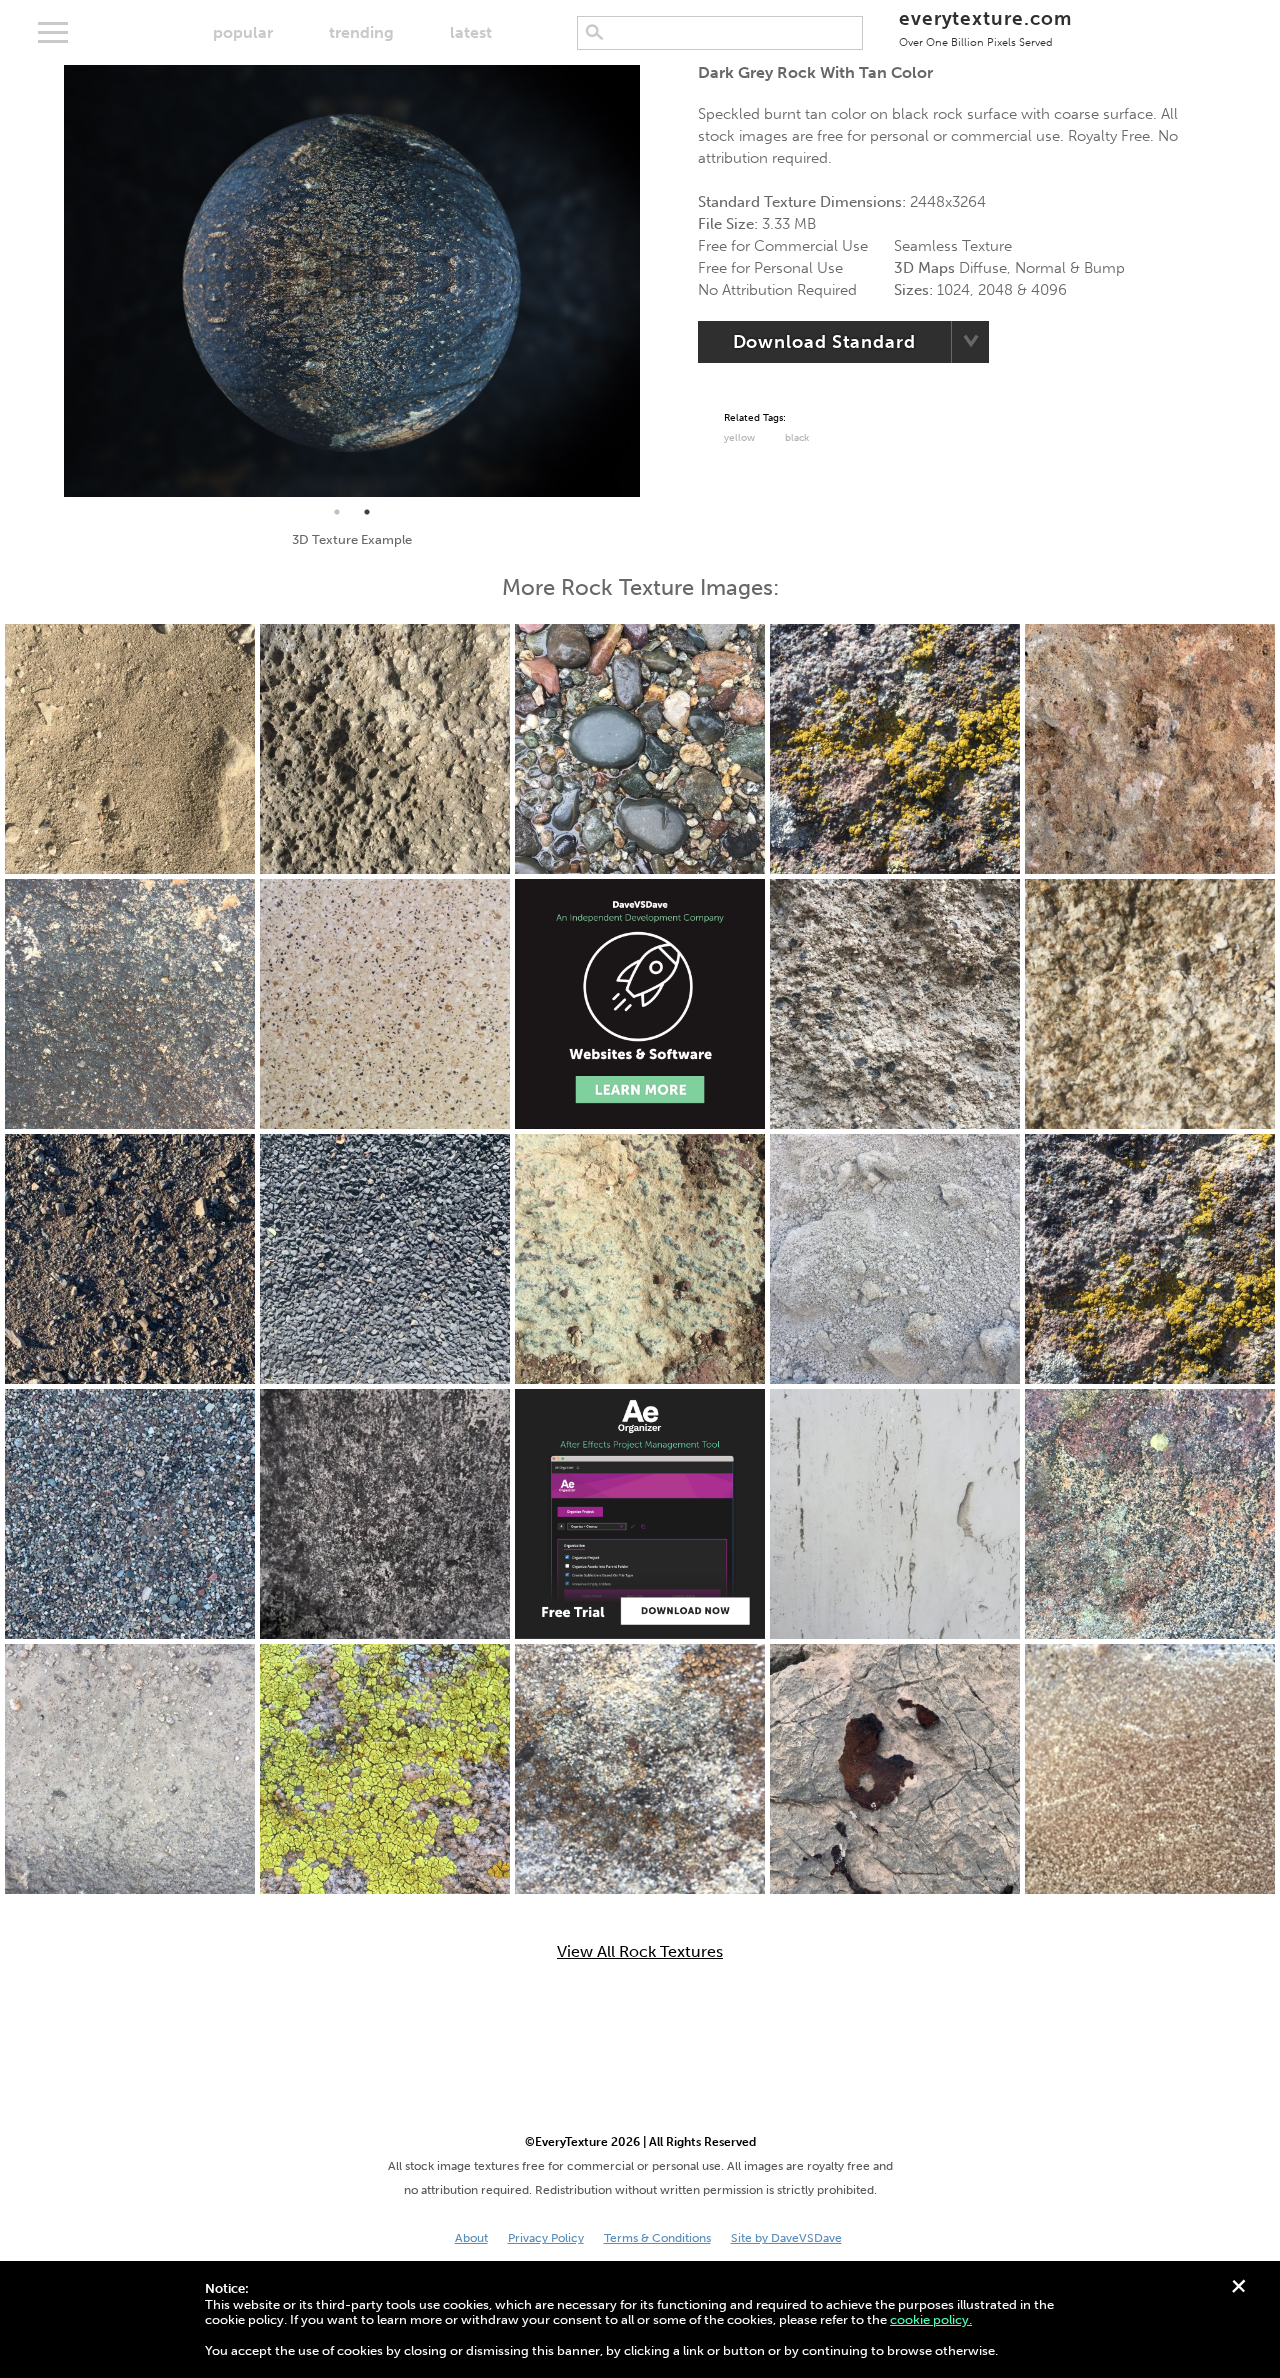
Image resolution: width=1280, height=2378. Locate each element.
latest (471, 32)
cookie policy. (931, 2319)
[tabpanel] (352, 281)
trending (361, 32)
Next (655, 281)
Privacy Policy (546, 2238)
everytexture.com (985, 27)
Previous (49, 281)
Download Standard (824, 342)
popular (243, 32)
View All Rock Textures (640, 1952)
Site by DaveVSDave (786, 2238)
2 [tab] (367, 512)
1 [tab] (337, 512)
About (471, 2238)
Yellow (739, 438)
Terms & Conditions (657, 2238)
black (797, 438)
